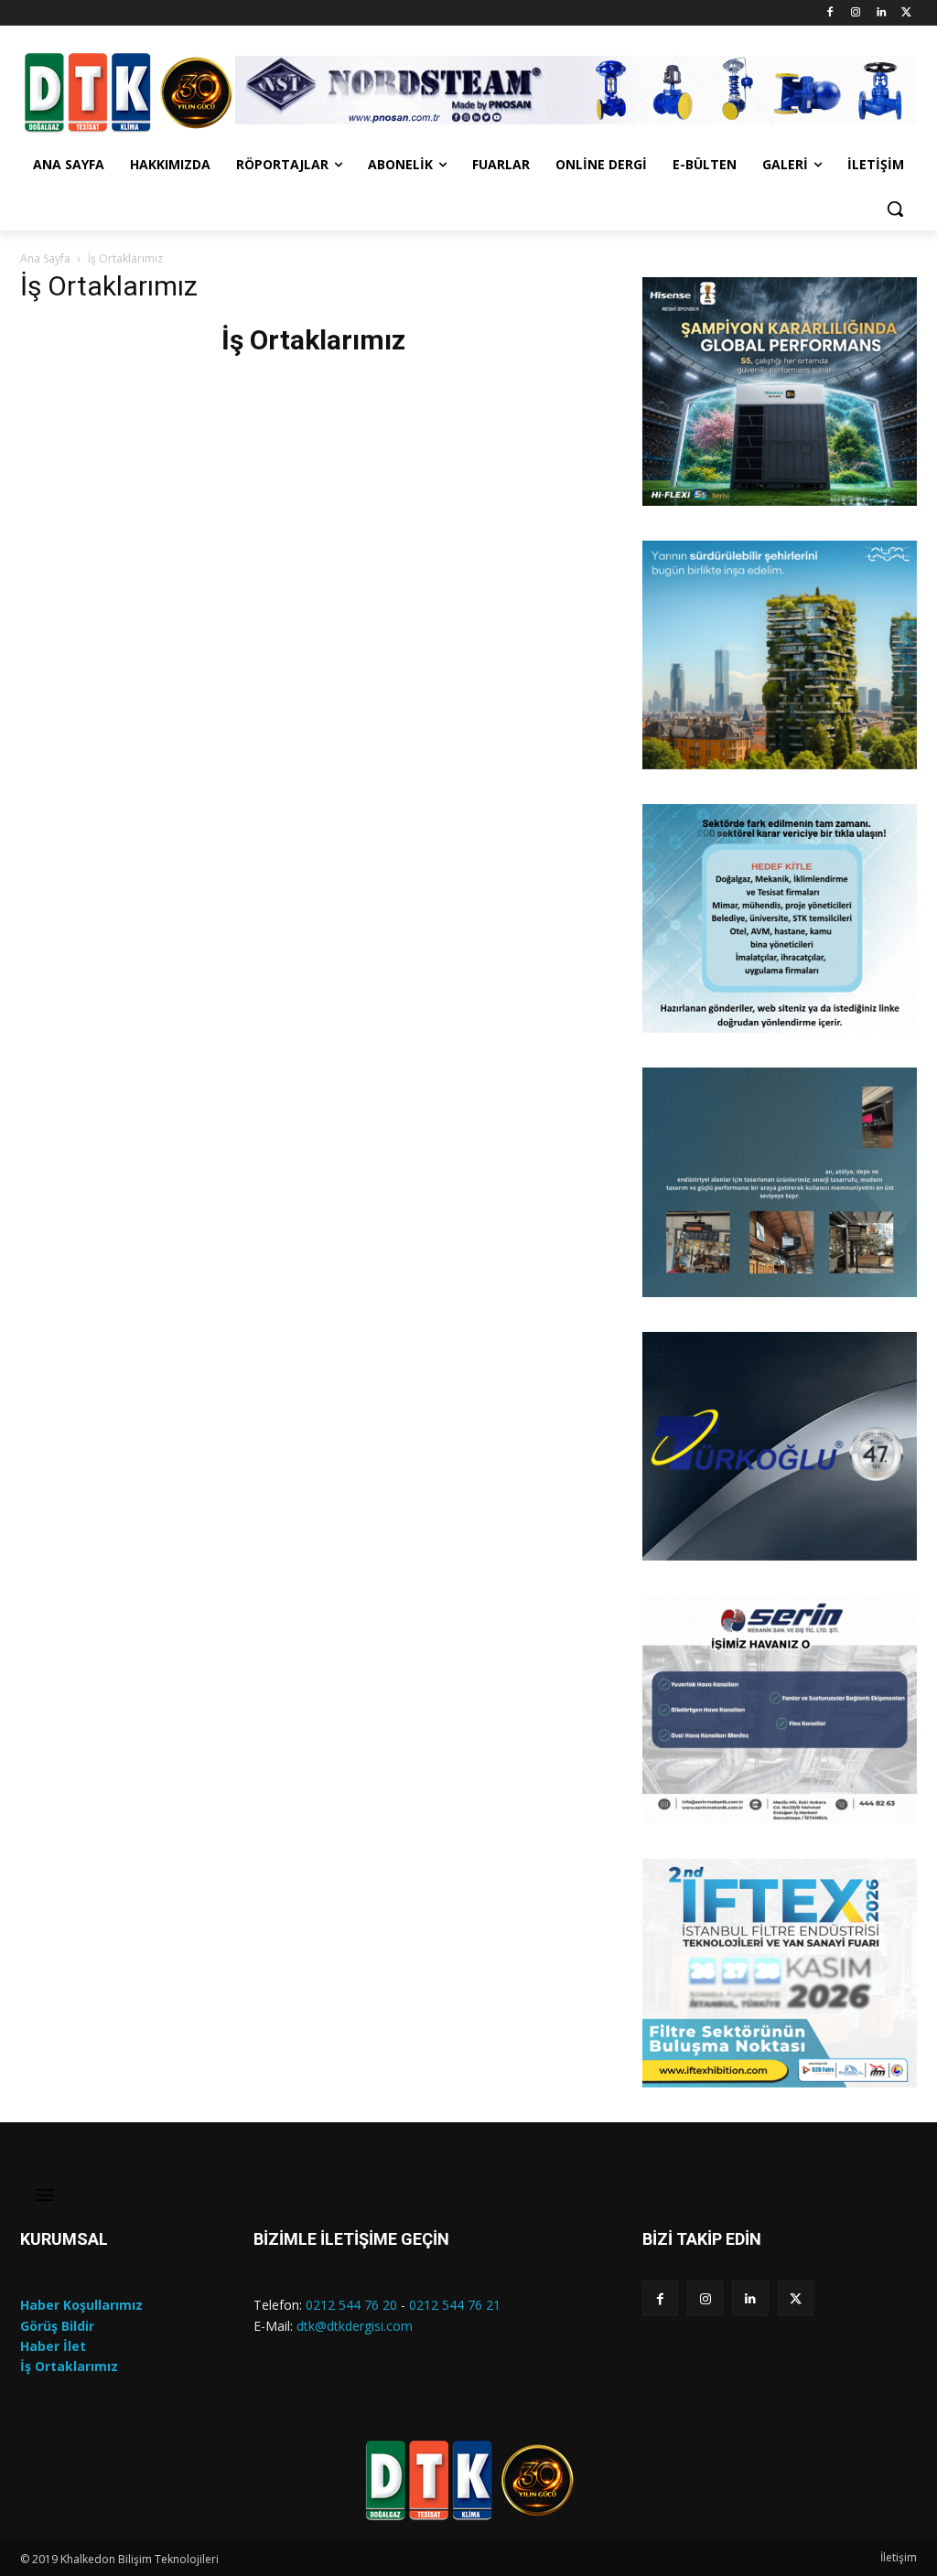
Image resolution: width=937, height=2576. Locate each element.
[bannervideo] (780, 1973)
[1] (658, 490)
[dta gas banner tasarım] (780, 1182)
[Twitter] (906, 13)
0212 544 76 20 (351, 2305)
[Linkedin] (881, 13)
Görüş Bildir (57, 2326)
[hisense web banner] (780, 392)
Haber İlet (53, 2346)
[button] (895, 209)
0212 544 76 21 (455, 2305)
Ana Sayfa (45, 258)
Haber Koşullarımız (81, 2305)
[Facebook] (830, 13)
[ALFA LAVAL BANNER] (780, 655)
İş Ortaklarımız (69, 2366)
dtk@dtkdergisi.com (355, 2326)
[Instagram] (856, 13)
